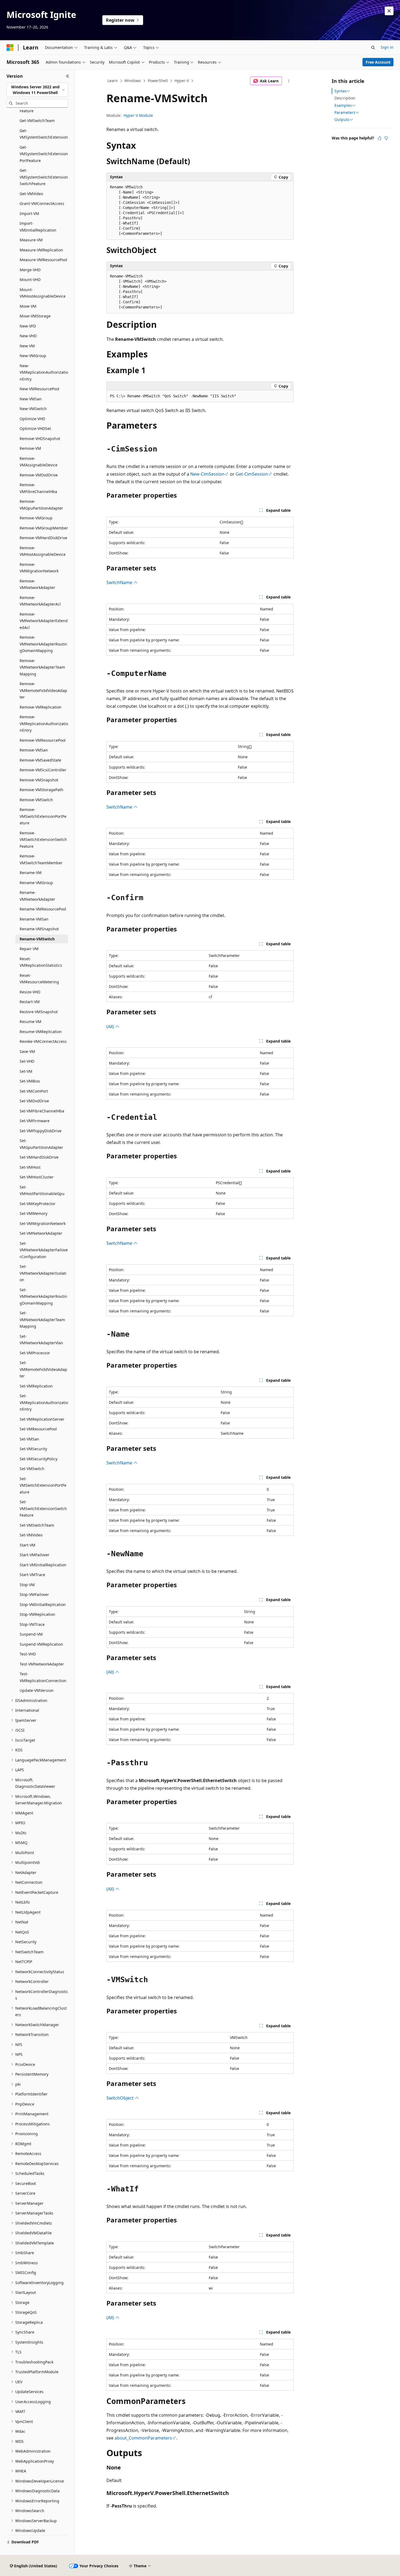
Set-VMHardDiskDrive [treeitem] (39, 1157)
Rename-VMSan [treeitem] (34, 919)
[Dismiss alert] (389, 11)
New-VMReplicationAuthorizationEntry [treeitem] (44, 372)
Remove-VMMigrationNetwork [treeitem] (39, 568)
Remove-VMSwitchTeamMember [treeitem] (41, 859)
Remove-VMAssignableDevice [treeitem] (39, 462)
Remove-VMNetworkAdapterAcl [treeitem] (40, 601)
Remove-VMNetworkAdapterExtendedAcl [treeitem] (44, 621)
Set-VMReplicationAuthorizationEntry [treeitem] (44, 1402)
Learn (113, 81)
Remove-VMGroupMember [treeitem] (44, 528)
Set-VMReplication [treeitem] (36, 1386)
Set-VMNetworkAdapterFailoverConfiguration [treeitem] (44, 1250)
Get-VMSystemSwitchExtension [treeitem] (44, 134)
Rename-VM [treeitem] (31, 873)
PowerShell (158, 81)
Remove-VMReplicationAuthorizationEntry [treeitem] (44, 723)
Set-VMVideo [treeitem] (31, 1535)
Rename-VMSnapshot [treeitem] (39, 929)
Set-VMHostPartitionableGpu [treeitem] (42, 1190)
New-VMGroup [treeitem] (33, 356)
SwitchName (120, 582)
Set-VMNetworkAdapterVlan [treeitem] (41, 1340)
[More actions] (289, 81)
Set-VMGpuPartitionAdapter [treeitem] (41, 1144)
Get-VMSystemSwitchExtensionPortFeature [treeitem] (44, 154)
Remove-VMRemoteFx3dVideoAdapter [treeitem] (43, 690)
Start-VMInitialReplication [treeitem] (43, 1565)
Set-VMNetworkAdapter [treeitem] (41, 1233)
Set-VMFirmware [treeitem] (35, 1121)
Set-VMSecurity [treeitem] (33, 1449)
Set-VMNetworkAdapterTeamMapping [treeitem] (42, 1320)
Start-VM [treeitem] (27, 1545)
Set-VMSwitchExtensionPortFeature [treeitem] (43, 1485)
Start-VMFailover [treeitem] (35, 1555)
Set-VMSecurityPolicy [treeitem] (39, 1459)
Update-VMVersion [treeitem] (37, 1690)
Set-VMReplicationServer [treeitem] (42, 1419)
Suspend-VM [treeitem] (31, 1634)
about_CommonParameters (143, 2438)
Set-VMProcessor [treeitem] (35, 1353)
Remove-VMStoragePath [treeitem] (41, 790)
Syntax (340, 91)
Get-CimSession (252, 474)
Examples (343, 105)
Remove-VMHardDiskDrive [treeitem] (43, 538)
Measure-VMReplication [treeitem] (41, 250)
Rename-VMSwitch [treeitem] (37, 939)
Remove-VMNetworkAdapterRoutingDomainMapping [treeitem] (43, 644)
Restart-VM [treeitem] (30, 1002)
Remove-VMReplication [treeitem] (41, 707)
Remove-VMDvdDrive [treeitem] (39, 475)
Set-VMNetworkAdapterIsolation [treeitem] (43, 1273)
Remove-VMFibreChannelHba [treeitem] (38, 488)
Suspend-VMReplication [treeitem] (41, 1644)
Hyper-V (182, 81)
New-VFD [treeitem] (28, 326)
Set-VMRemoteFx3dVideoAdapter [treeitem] (43, 1369)
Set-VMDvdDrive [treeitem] (34, 1101)
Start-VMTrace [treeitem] (32, 1575)
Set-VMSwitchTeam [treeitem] (37, 1525)
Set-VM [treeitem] (26, 1071)
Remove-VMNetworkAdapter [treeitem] (37, 584)
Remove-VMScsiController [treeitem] (43, 770)
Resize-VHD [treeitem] (30, 992)
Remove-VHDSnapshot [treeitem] (40, 439)
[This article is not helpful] (386, 138)
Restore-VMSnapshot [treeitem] (39, 1012)
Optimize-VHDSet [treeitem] (35, 428)
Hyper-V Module (138, 115)
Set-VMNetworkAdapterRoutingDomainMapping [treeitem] (43, 1296)
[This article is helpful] (380, 138)
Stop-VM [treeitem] (27, 1585)
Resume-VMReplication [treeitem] (41, 1032)
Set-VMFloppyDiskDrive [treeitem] (41, 1131)
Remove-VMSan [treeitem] (34, 750)
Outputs (342, 120)
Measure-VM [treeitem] (31, 240)
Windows (133, 81)
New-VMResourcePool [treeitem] (39, 389)
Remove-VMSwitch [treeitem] (36, 800)
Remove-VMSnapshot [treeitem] (39, 780)
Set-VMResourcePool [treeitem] (38, 1429)
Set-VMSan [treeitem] (29, 1439)
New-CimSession (207, 474)
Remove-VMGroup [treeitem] (36, 518)
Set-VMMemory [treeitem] (33, 1213)
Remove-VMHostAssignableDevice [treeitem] (43, 551)
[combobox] (37, 90)
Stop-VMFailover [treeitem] (34, 1594)
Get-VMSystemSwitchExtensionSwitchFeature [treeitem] (44, 177)
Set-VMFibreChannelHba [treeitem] (42, 1111)
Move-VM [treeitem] (28, 306)
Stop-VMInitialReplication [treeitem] (43, 1604)
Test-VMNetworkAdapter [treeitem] (42, 1664)
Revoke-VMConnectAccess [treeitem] (43, 1041)
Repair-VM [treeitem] (29, 949)
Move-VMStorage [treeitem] (35, 316)
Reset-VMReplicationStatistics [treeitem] (41, 962)
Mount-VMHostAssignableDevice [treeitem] (43, 293)
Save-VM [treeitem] (27, 1051)
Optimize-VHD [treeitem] (32, 419)
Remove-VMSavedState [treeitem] (40, 760)
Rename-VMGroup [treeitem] (36, 883)
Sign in (387, 47)
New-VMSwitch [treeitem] (33, 409)
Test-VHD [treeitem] (28, 1654)
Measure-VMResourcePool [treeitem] (43, 260)
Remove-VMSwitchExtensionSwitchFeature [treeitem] (43, 840)
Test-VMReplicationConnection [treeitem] (43, 1677)
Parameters (345, 113)
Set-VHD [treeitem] (27, 1061)
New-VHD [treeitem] (28, 336)
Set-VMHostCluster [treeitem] (37, 1177)
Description (345, 98)
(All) (111, 1027)
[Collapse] (68, 76)
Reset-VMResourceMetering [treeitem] (39, 979)
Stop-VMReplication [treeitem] (37, 1614)
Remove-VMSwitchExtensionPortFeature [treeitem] (43, 816)
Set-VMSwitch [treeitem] (32, 1469)
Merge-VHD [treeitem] (30, 270)
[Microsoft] (10, 48)
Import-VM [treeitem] (29, 213)
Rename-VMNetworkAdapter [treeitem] (37, 896)
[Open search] (373, 48)
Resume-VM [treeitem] (30, 1022)
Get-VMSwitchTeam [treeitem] (37, 121)
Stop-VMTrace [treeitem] (32, 1624)
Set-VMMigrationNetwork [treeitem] (43, 1223)
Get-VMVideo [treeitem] (31, 194)
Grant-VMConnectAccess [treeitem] (42, 203)
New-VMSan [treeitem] (31, 399)
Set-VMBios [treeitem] (30, 1081)
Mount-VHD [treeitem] (30, 280)
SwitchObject (121, 2098)
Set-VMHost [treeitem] (30, 1167)
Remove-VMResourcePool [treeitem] (43, 740)
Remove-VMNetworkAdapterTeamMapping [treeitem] (42, 667)
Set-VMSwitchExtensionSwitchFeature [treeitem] (43, 1508)
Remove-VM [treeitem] (30, 448)
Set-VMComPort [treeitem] (34, 1091)
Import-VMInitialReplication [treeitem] (38, 227)
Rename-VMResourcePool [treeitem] (43, 909)
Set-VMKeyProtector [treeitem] (38, 1204)
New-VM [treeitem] (27, 346)
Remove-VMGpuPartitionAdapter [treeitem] (41, 505)
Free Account (378, 62)
